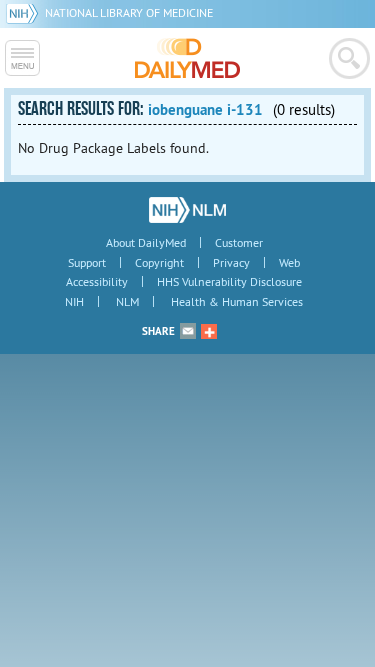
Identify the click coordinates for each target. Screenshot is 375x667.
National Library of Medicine (129, 12)
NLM (127, 301)
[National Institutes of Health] (25, 12)
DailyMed (187, 58)
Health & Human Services (237, 301)
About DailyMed (146, 242)
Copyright (159, 262)
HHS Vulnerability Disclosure (229, 281)
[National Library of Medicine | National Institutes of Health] (187, 210)
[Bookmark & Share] (209, 331)
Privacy (231, 262)
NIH (74, 301)
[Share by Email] (188, 331)
